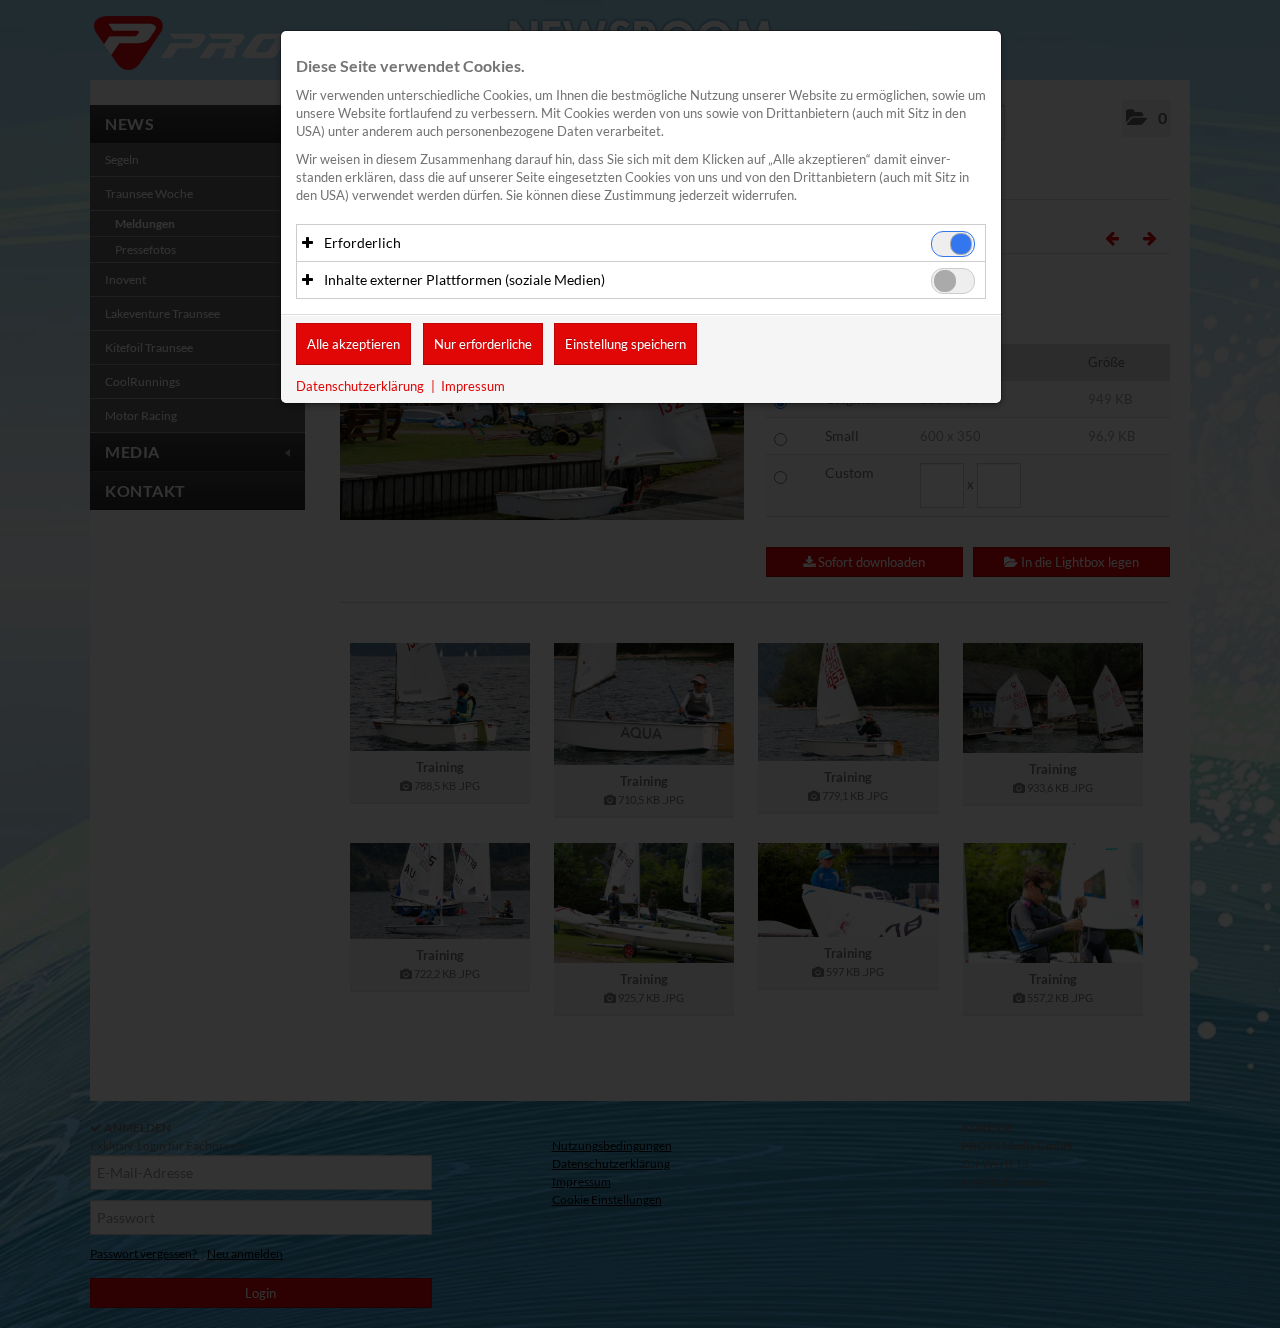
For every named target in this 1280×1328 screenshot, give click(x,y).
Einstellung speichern (625, 344)
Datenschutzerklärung (360, 386)
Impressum (473, 386)
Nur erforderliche (483, 344)
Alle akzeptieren (353, 344)
